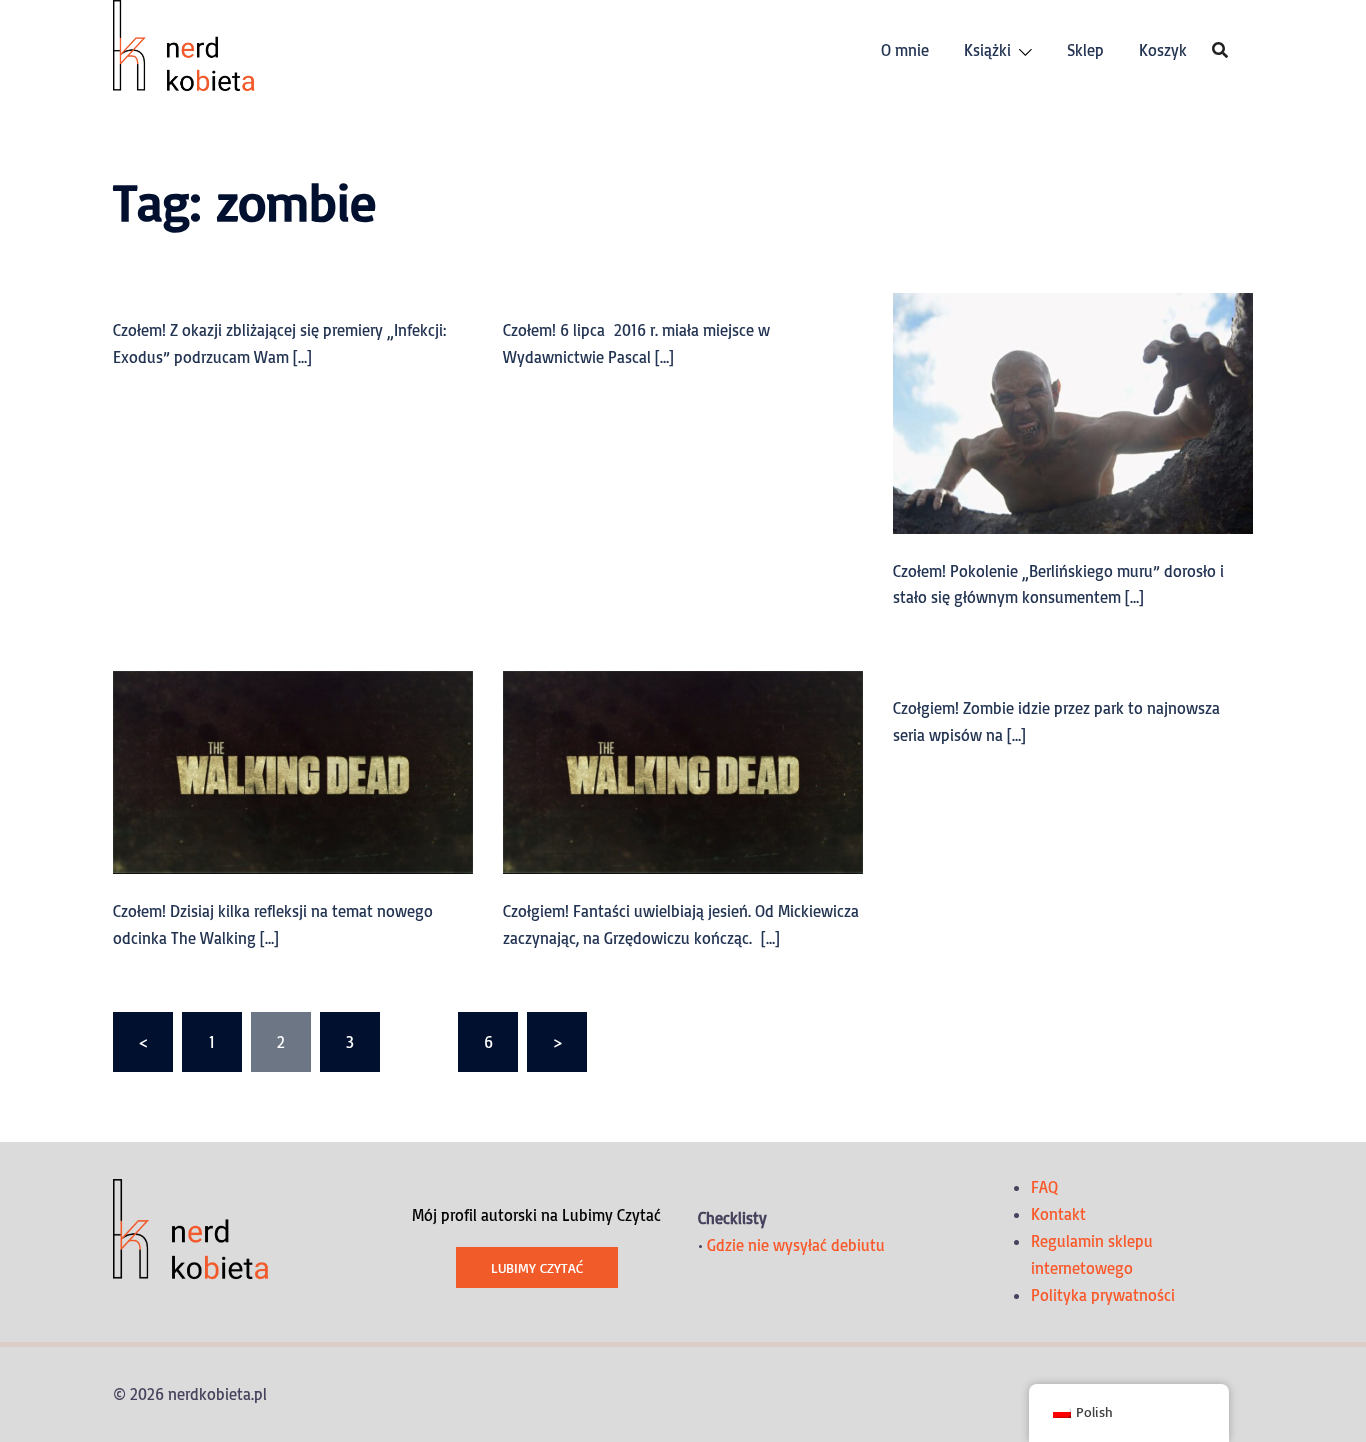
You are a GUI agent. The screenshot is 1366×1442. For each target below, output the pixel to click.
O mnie (905, 50)
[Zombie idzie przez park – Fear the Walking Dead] (683, 771)
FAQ (1044, 1187)
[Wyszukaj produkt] (1220, 50)
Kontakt (1058, 1214)
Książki (987, 50)
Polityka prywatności (1103, 1295)
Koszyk (1163, 50)
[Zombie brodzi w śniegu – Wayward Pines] (1073, 411)
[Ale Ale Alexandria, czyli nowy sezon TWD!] (293, 771)
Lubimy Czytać (537, 1267)
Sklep (1085, 50)
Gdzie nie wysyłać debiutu (796, 1245)
